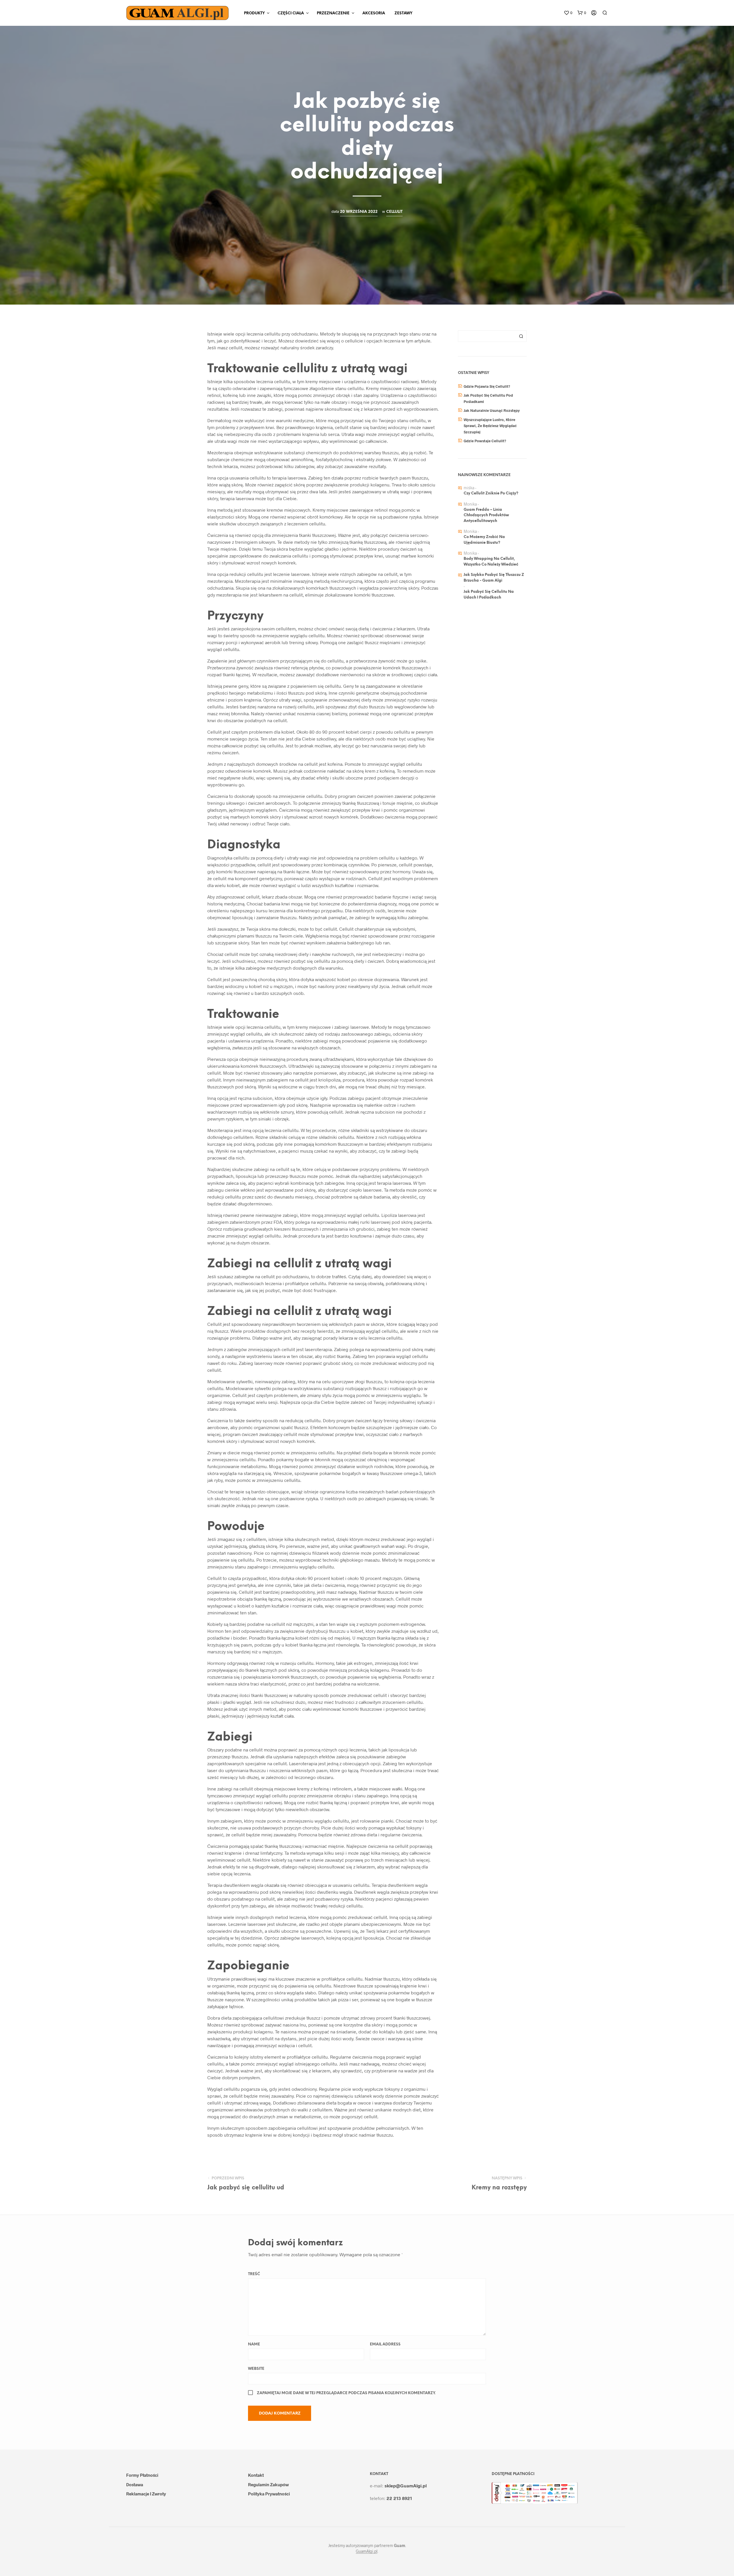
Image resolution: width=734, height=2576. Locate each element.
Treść (254, 2274)
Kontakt (256, 2475)
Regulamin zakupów (268, 2485)
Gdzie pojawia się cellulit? (487, 386)
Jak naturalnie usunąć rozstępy (492, 410)
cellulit (394, 212)
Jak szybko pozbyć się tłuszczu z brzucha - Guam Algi (494, 578)
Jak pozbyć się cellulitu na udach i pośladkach (489, 595)
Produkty (254, 13)
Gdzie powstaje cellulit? (485, 441)
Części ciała (291, 13)
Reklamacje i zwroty (146, 2494)
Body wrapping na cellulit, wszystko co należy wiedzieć (491, 562)
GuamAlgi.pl (367, 2551)
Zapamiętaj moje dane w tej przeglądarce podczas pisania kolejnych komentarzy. (346, 2393)
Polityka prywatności (269, 2494)
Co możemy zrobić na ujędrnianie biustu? (484, 540)
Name (254, 2344)
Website (256, 2369)
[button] (568, 13)
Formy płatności (142, 2475)
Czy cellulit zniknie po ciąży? (491, 493)
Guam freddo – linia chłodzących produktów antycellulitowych (486, 515)
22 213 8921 (399, 2498)
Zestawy (403, 13)
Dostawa (135, 2485)
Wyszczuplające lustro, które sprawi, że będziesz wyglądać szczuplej (490, 426)
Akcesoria (374, 13)
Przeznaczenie (333, 13)
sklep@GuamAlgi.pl (406, 2486)
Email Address (385, 2344)
